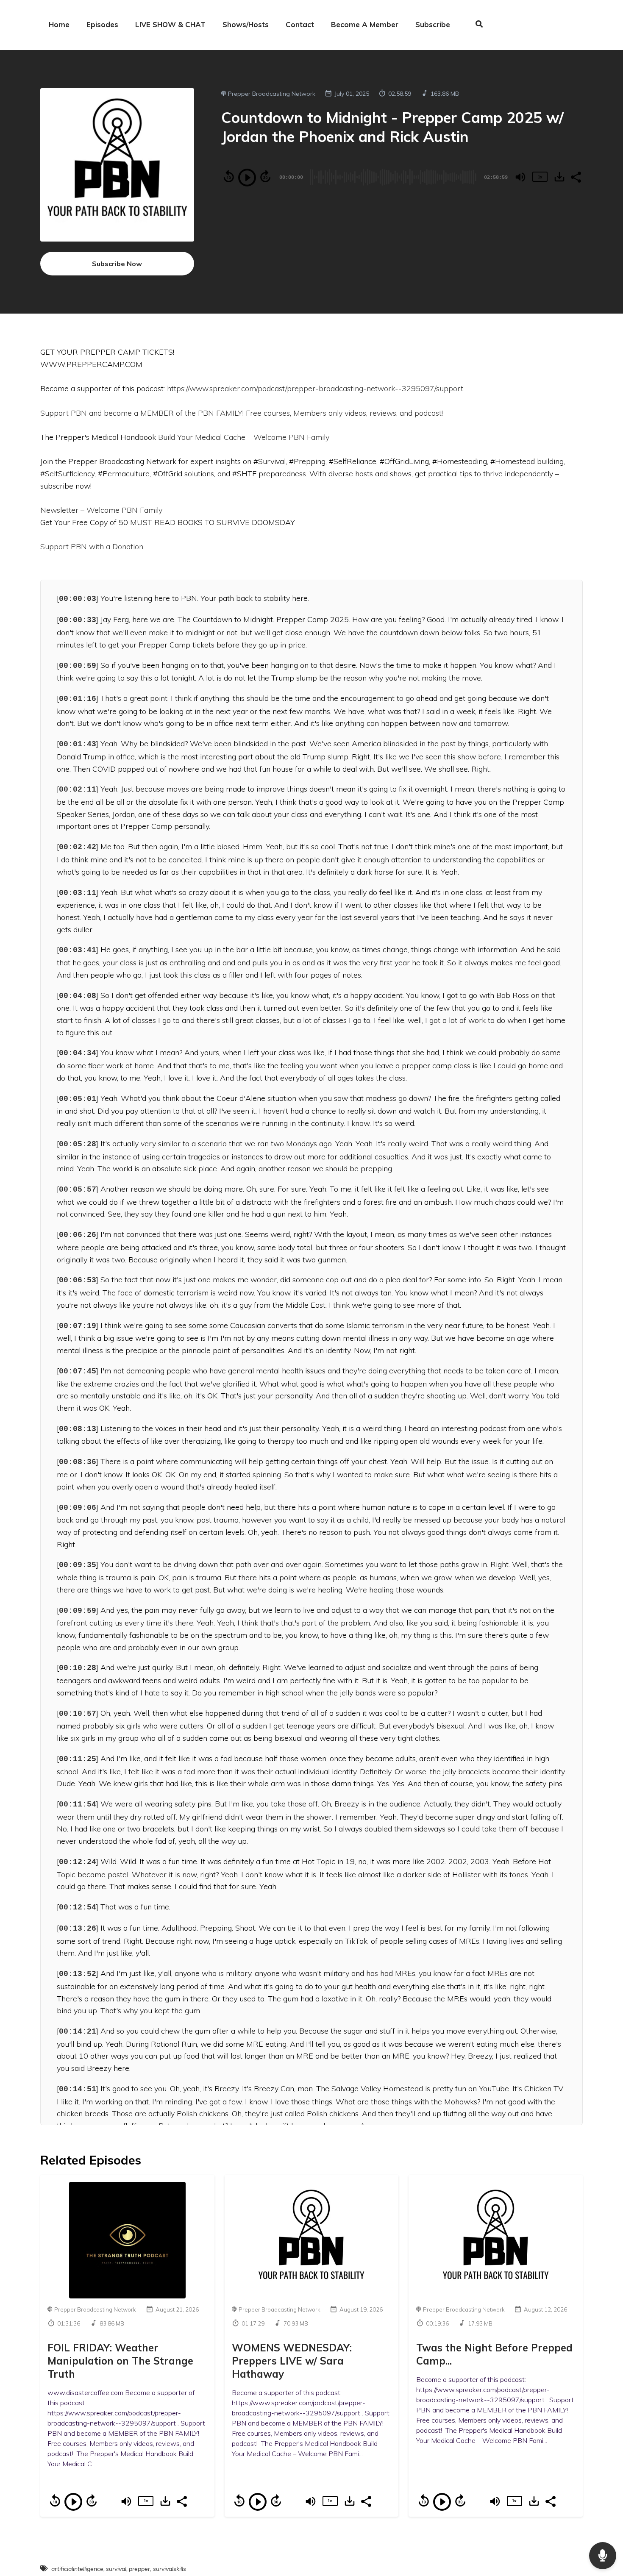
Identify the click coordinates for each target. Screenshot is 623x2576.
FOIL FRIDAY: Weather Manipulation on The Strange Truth (120, 2361)
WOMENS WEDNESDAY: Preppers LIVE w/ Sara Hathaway (292, 2361)
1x (540, 177)
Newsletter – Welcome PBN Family (101, 510)
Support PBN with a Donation (93, 546)
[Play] (247, 178)
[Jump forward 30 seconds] (265, 176)
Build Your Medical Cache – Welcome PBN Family (244, 437)
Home (59, 24)
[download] (559, 177)
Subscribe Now (117, 264)
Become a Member (365, 24)
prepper (139, 2569)
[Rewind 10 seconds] (229, 176)
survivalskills (170, 2569)
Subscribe (433, 24)
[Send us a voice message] (603, 2556)
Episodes (102, 24)
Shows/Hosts (246, 24)
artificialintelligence (77, 2569)
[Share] (576, 176)
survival (116, 2569)
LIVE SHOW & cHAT (170, 24)
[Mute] (520, 177)
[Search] (475, 25)
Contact (300, 24)
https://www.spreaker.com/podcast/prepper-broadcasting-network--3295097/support (315, 388)
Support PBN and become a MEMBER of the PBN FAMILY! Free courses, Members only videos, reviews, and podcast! (243, 413)
